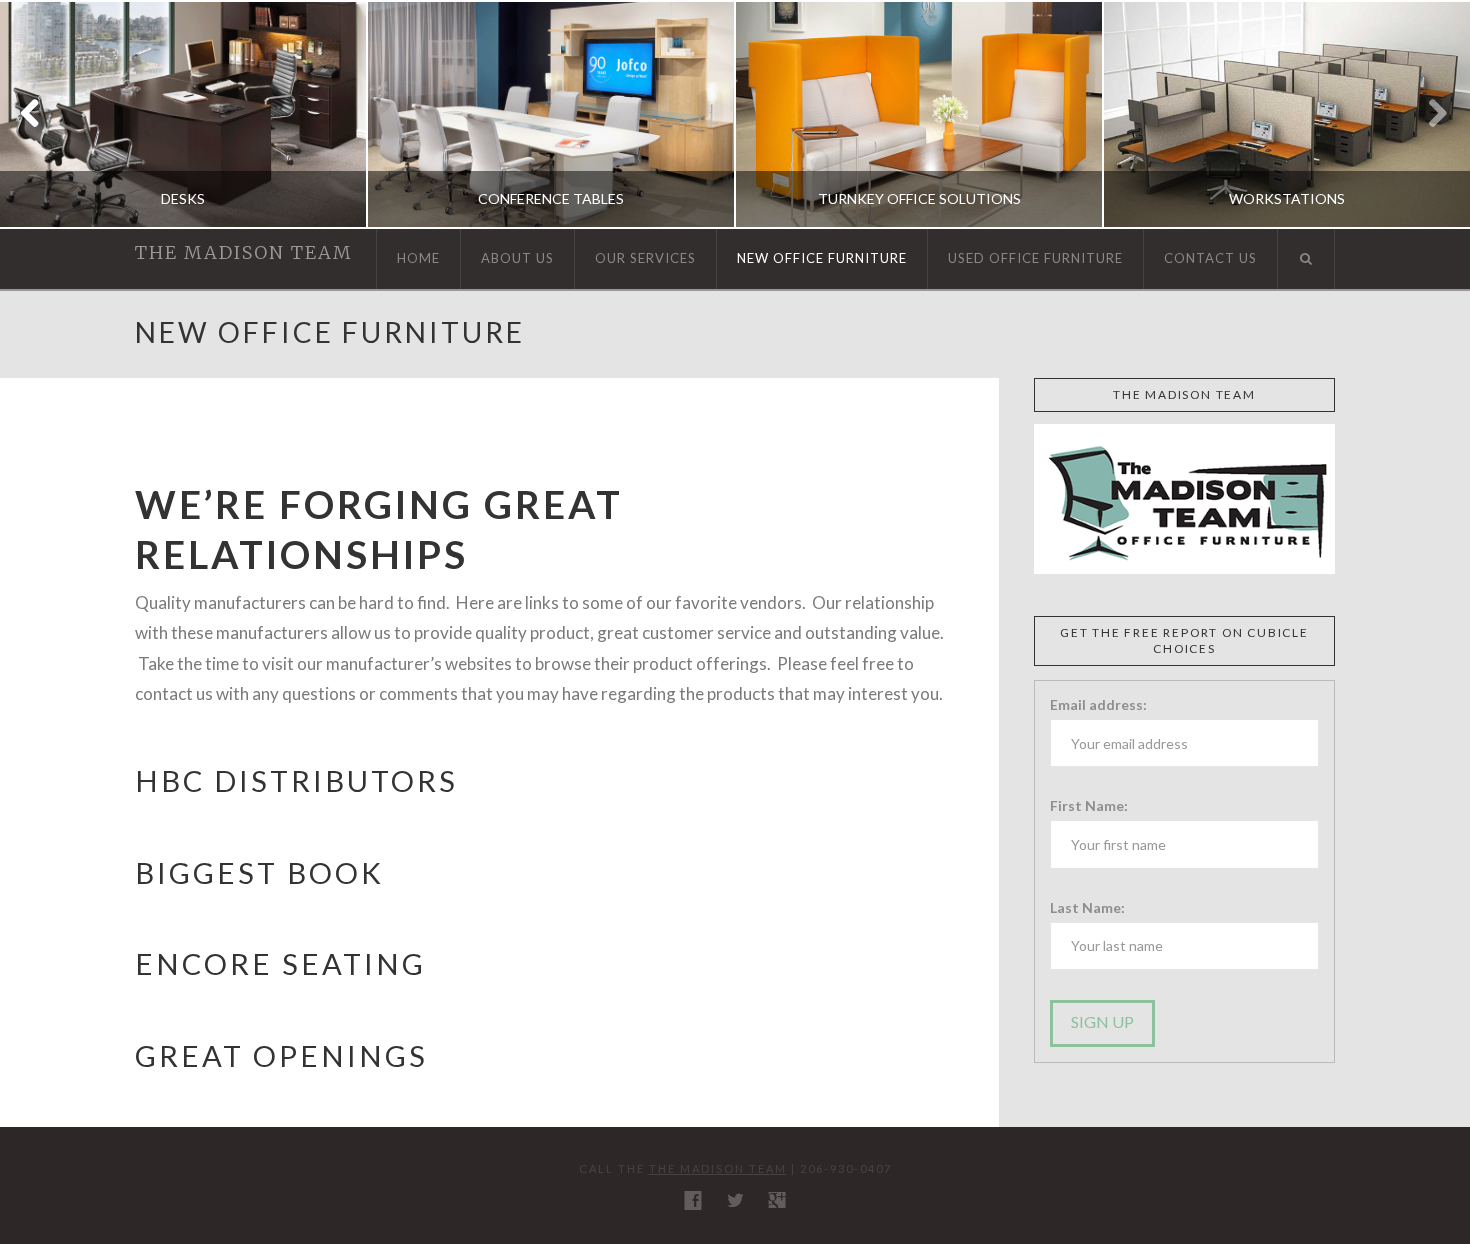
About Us (517, 258)
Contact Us (1210, 258)
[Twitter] (735, 1200)
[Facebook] (693, 1200)
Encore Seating (280, 963)
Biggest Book (259, 872)
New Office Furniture (822, 258)
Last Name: (1087, 907)
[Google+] (777, 1200)
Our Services (645, 258)
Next (1427, 114)
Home (418, 258)
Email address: (1098, 704)
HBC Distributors (301, 780)
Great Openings (281, 1055)
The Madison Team (244, 253)
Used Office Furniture (1035, 258)
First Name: (1089, 805)
